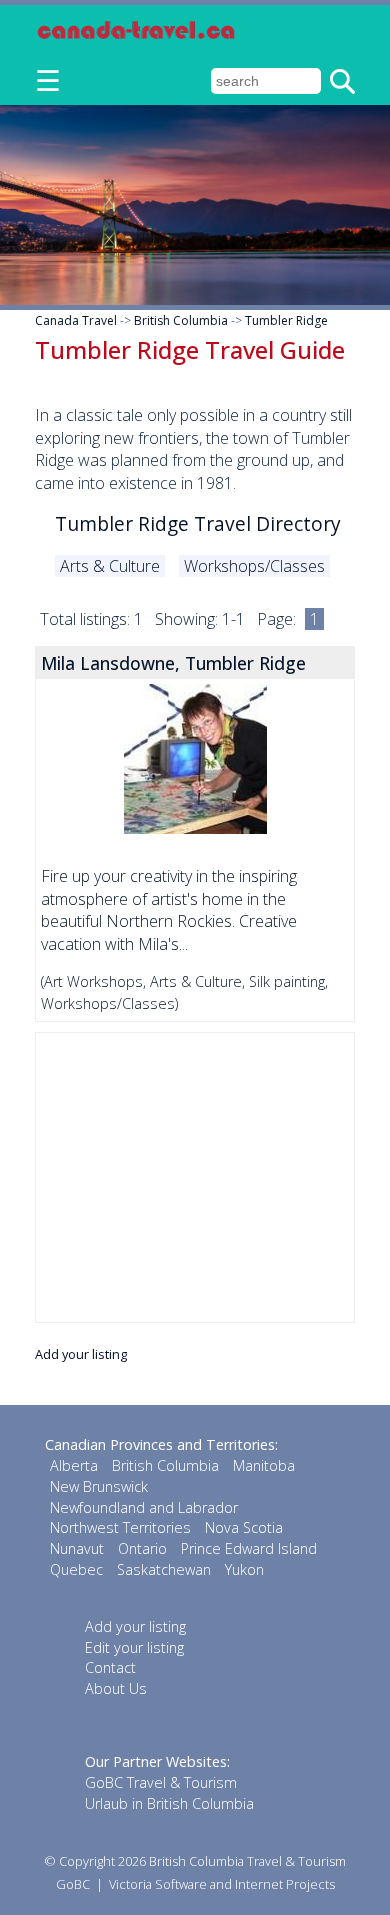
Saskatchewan (164, 1569)
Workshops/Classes (254, 566)
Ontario (142, 1548)
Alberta (74, 1465)
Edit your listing (134, 1647)
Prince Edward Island (249, 1548)
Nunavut (77, 1548)
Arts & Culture (110, 566)
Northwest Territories (120, 1527)
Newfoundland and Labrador (144, 1507)
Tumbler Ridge (286, 320)
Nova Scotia (244, 1527)
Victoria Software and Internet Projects (222, 1884)
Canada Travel (76, 320)
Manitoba (264, 1465)
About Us (116, 1688)
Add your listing (81, 1354)
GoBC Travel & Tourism (161, 1782)
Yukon (244, 1569)
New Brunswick (99, 1486)
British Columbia (181, 320)
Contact (110, 1667)
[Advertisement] (195, 1177)
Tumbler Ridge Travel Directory (198, 523)
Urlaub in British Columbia (169, 1803)
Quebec (76, 1569)
